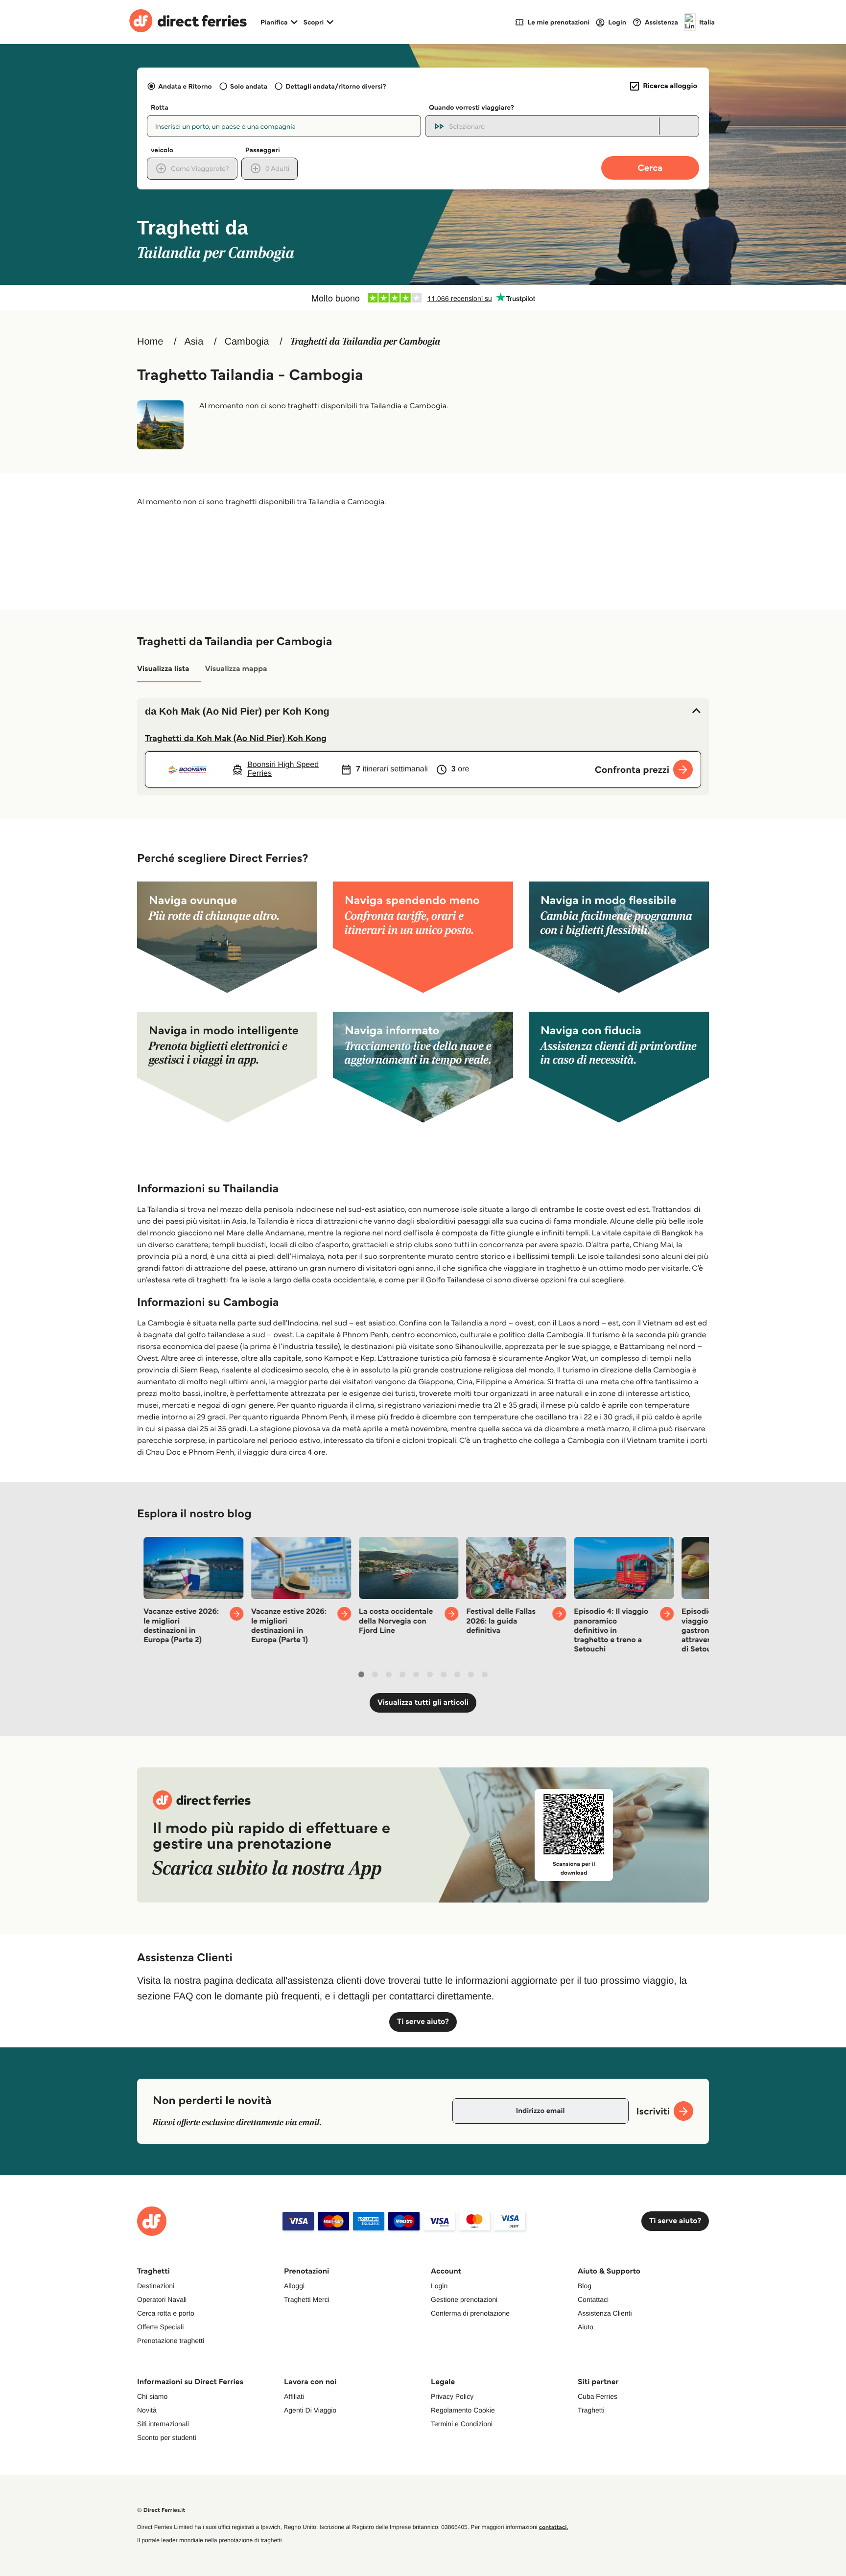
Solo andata (249, 86)
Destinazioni (156, 2286)
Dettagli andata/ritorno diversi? (336, 86)
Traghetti (591, 2410)
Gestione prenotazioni (464, 2299)
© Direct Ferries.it (161, 2510)
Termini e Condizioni (462, 2424)
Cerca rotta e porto (166, 2313)
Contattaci (593, 2299)
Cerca (650, 168)
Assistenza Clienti (605, 2313)
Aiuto (586, 2327)
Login (439, 2286)
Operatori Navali (162, 2299)
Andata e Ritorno (185, 86)
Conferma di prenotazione (470, 2313)
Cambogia (247, 342)
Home (150, 342)
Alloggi (294, 2286)
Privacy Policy (452, 2396)
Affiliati (294, 2396)
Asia (194, 342)
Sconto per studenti (167, 2437)
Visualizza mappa (236, 669)
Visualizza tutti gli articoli (423, 1703)
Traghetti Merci (307, 2299)
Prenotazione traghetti (171, 2341)
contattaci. (554, 2527)
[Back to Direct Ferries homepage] (188, 22)
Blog (585, 2286)
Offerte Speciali (160, 2327)
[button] (423, 712)
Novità (147, 2410)
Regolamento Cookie (463, 2410)
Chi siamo (152, 2396)
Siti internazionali (163, 2424)
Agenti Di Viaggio (310, 2410)
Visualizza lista (163, 669)
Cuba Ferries (598, 2396)
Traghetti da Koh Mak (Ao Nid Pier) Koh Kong (236, 738)
